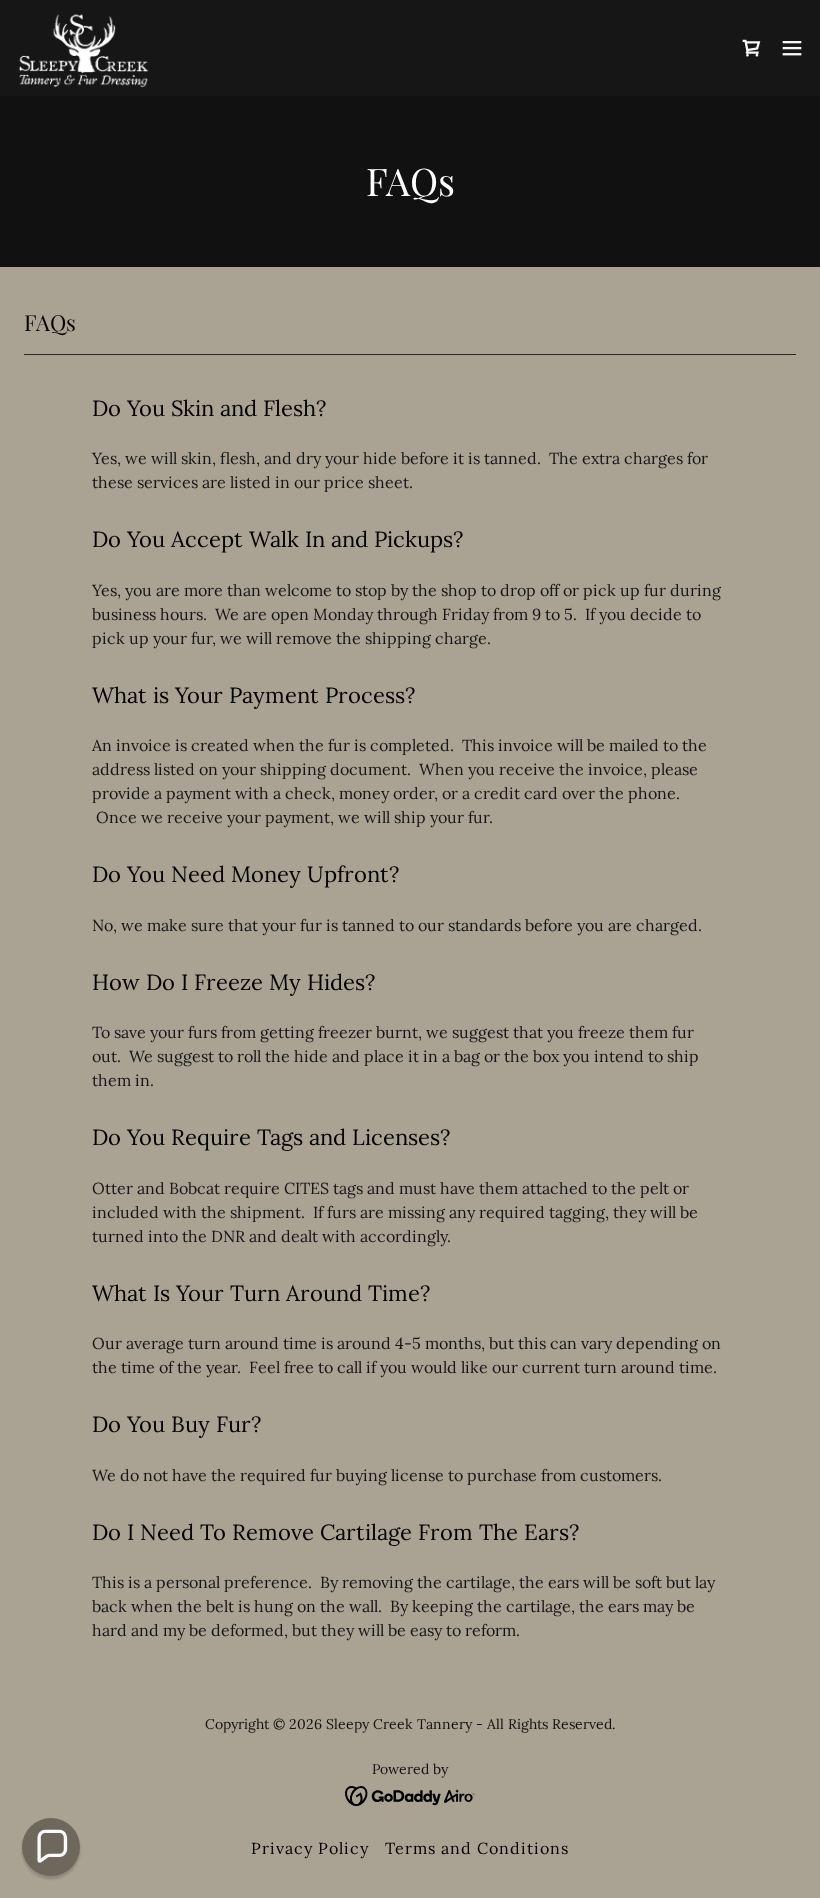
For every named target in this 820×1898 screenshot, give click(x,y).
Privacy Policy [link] (310, 1848)
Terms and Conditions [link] (477, 1848)
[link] (83, 48)
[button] (752, 48)
